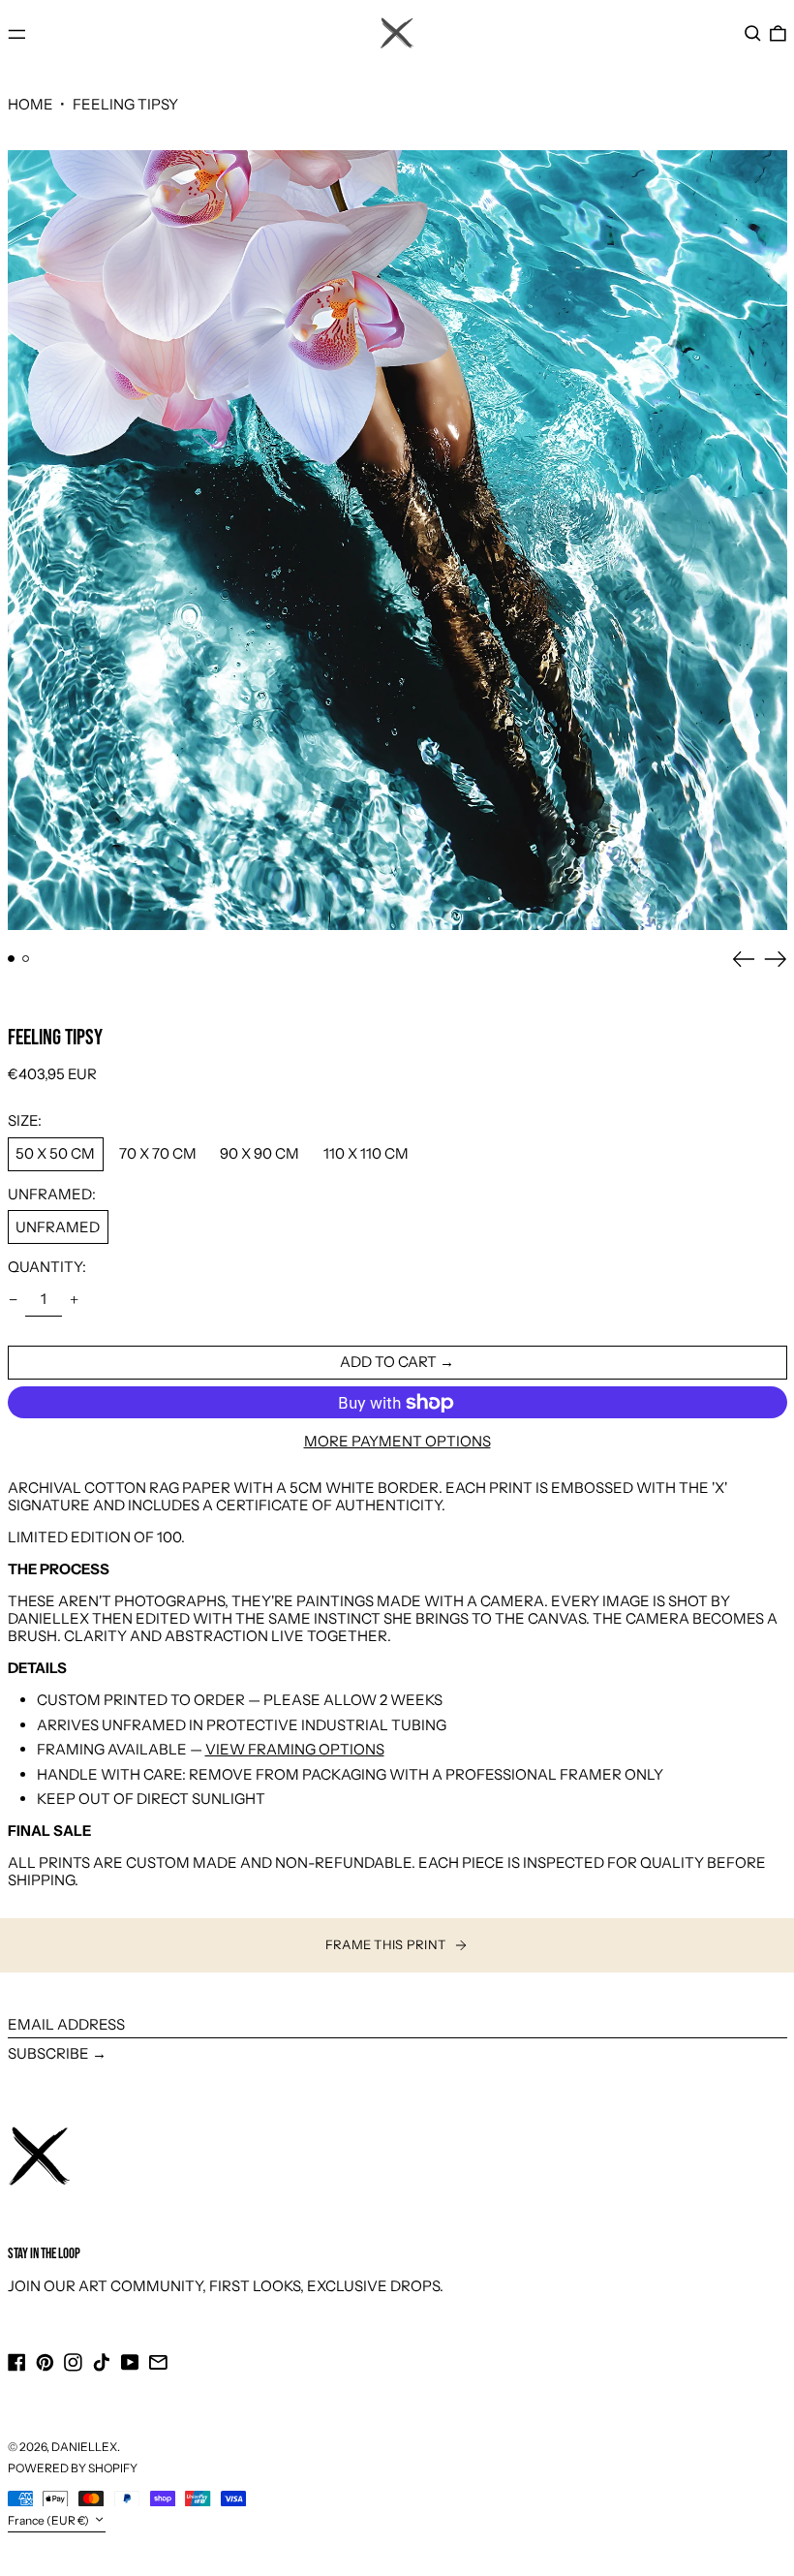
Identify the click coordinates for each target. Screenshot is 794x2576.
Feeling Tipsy (125, 104)
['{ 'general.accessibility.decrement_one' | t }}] (13, 1300)
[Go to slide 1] (12, 959)
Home (31, 104)
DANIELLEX (84, 2447)
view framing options (295, 1749)
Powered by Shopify (73, 2468)
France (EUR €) (49, 2520)
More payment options (397, 1442)
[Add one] (75, 1300)
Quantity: (47, 1267)
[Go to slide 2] (26, 959)
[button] (753, 34)
